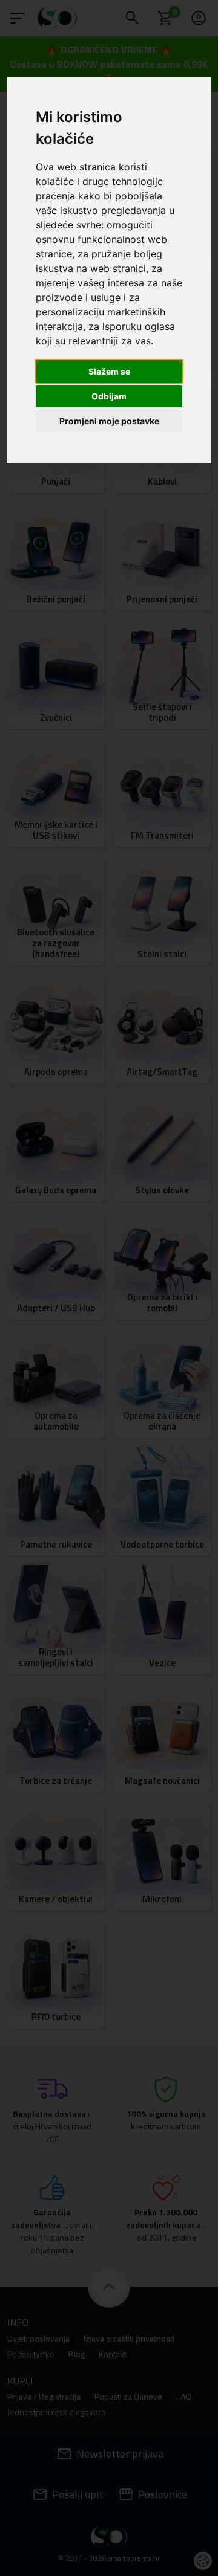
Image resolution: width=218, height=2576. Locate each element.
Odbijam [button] (109, 396)
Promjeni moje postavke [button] (109, 421)
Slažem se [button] (109, 371)
